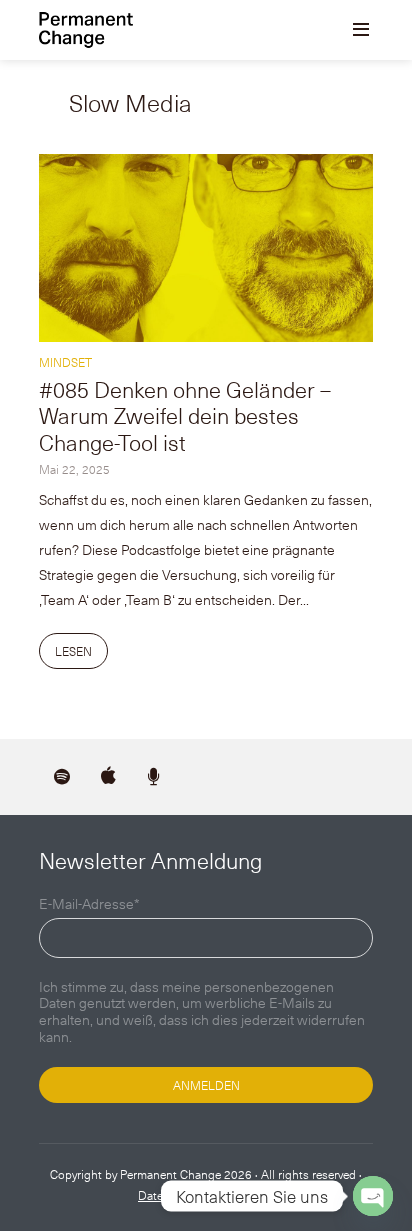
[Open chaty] (373, 1196)
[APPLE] (108, 777)
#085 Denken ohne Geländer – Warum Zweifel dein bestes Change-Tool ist (185, 415)
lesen (73, 651)
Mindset (65, 362)
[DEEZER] (154, 777)
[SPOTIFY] (62, 777)
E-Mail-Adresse (89, 904)
